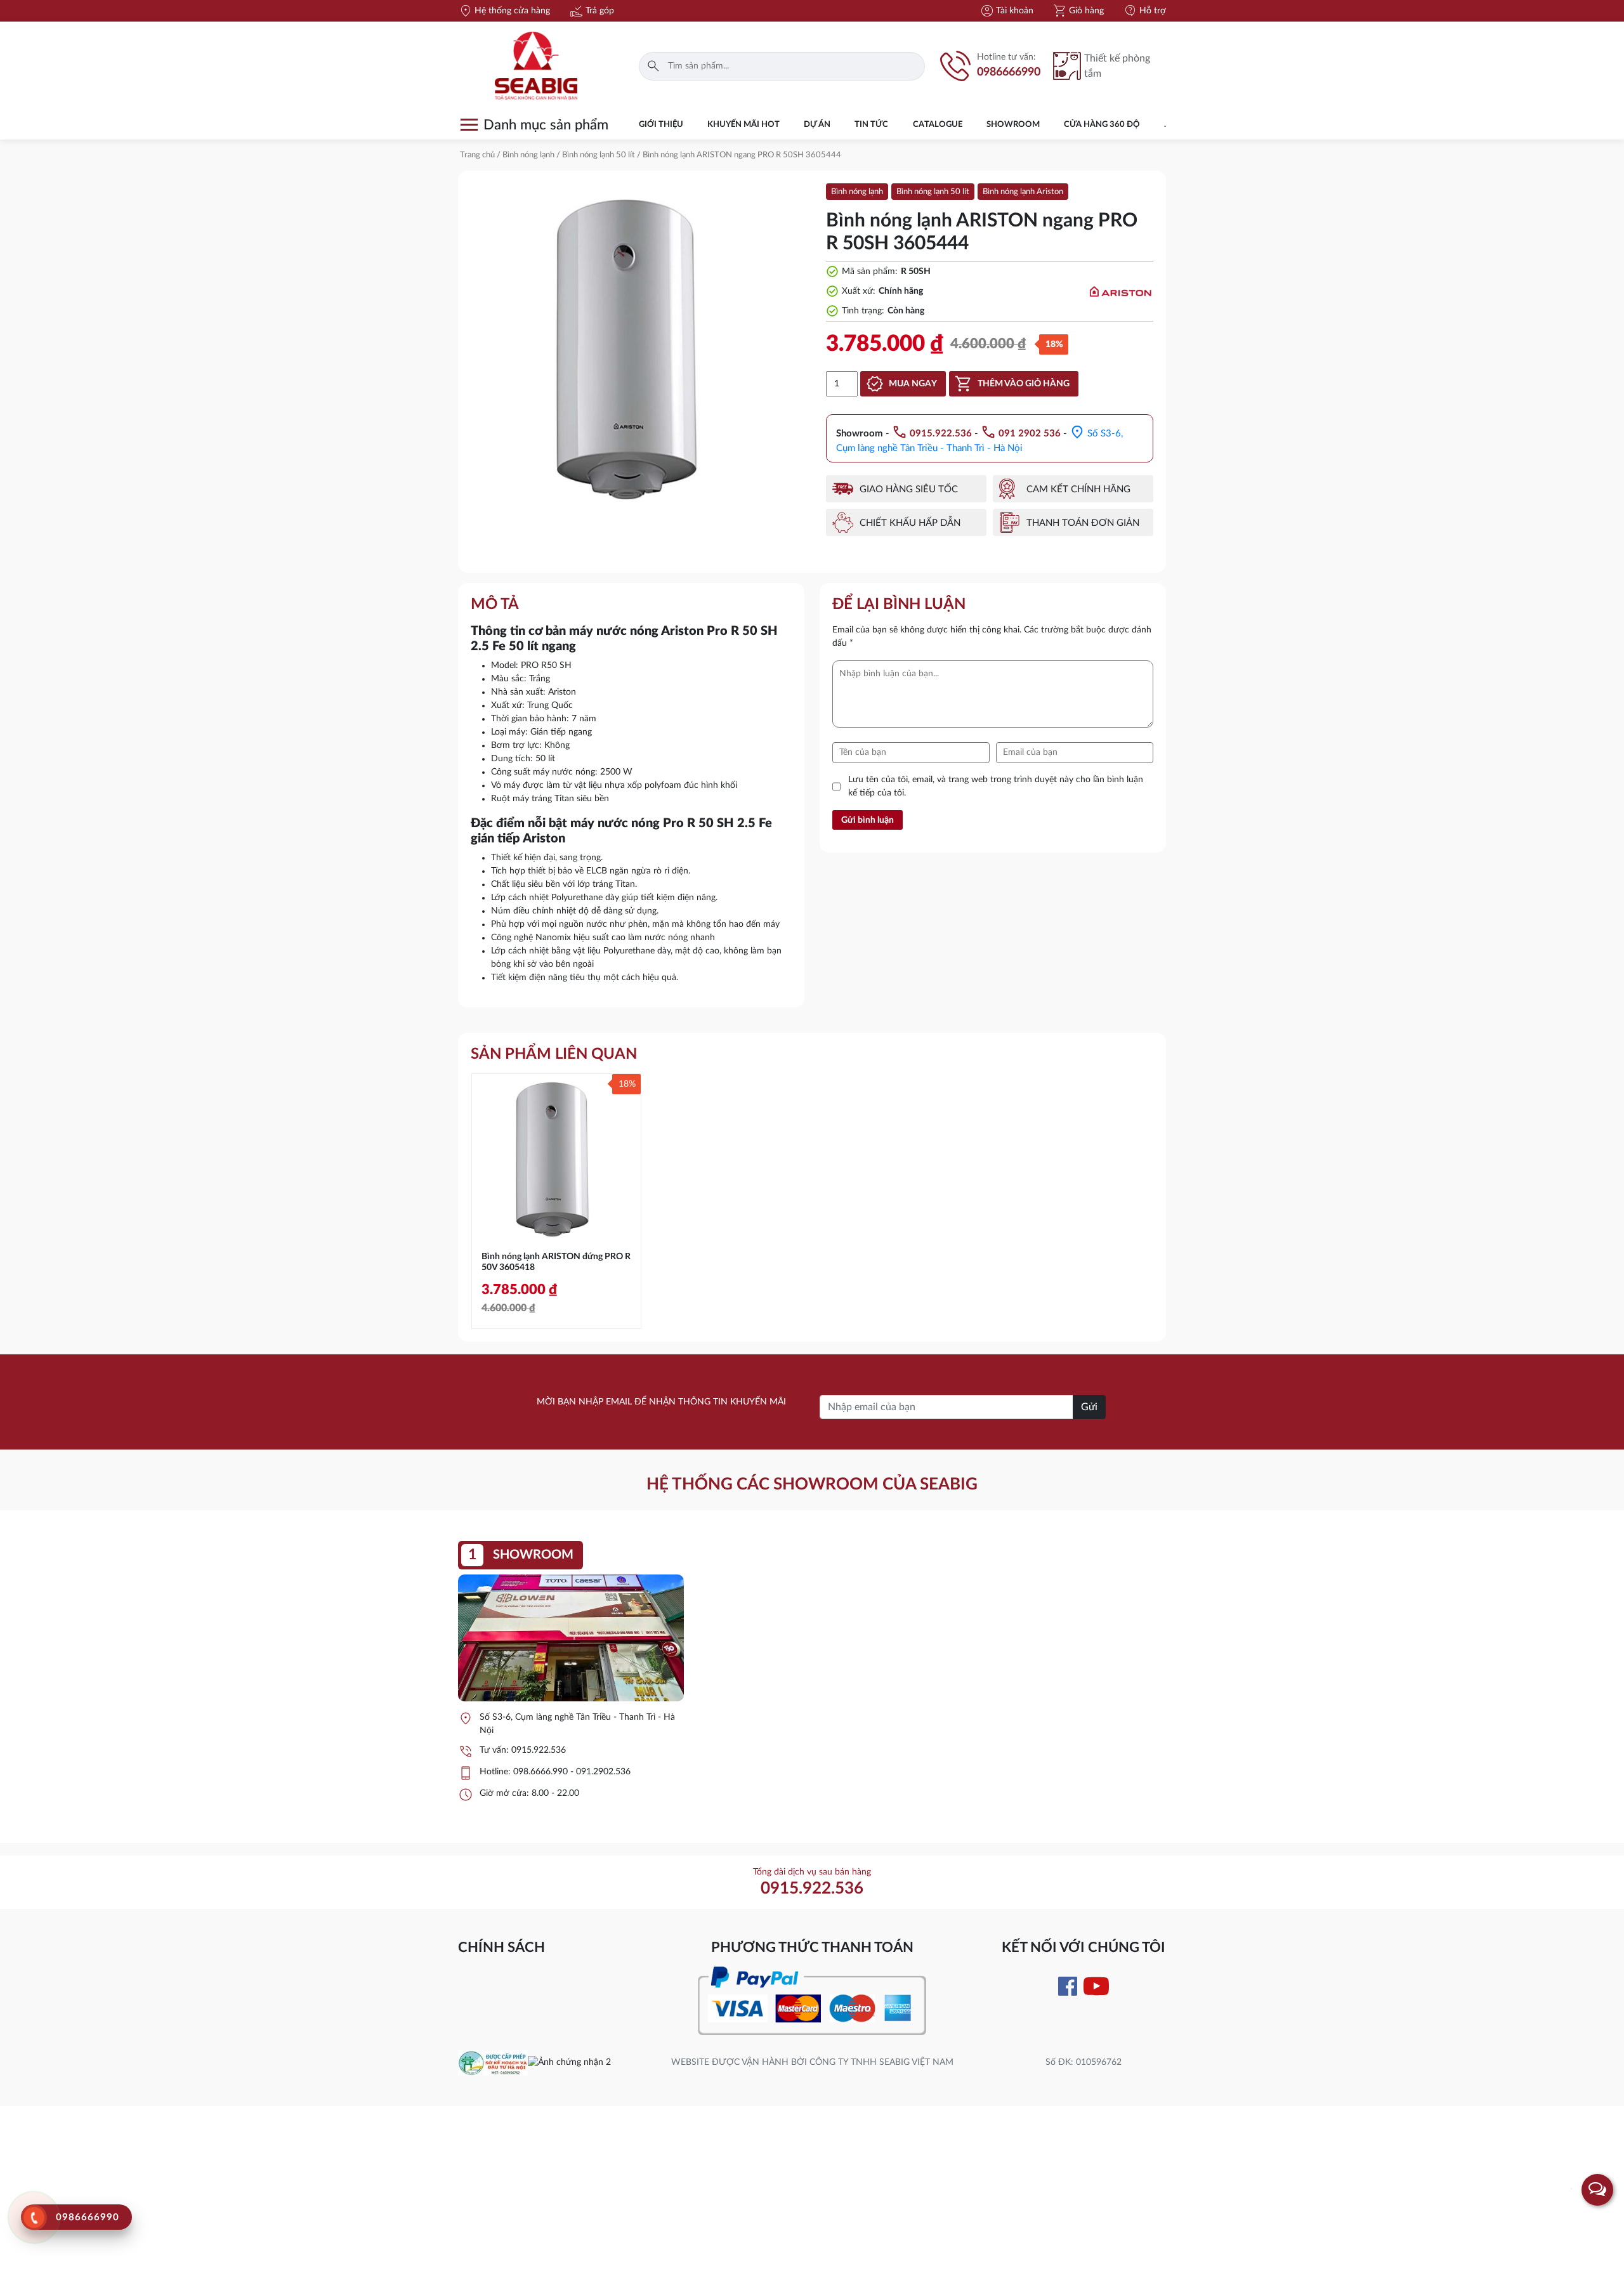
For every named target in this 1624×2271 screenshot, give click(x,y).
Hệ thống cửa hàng (504, 11)
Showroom (1013, 125)
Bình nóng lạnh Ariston (1023, 192)
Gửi (1089, 1407)
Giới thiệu (661, 125)
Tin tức (871, 125)
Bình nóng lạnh (528, 155)
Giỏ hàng (1078, 11)
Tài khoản (1006, 11)
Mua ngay (913, 384)
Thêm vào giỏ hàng (1024, 384)
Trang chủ (477, 155)
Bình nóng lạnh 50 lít (599, 155)
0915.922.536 (539, 1750)
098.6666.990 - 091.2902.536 (572, 1772)
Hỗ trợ (1144, 11)
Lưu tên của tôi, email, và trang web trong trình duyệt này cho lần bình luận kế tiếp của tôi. (996, 786)
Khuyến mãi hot (743, 125)
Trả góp (592, 11)
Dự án (817, 125)
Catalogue (938, 125)
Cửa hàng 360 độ (1102, 125)
